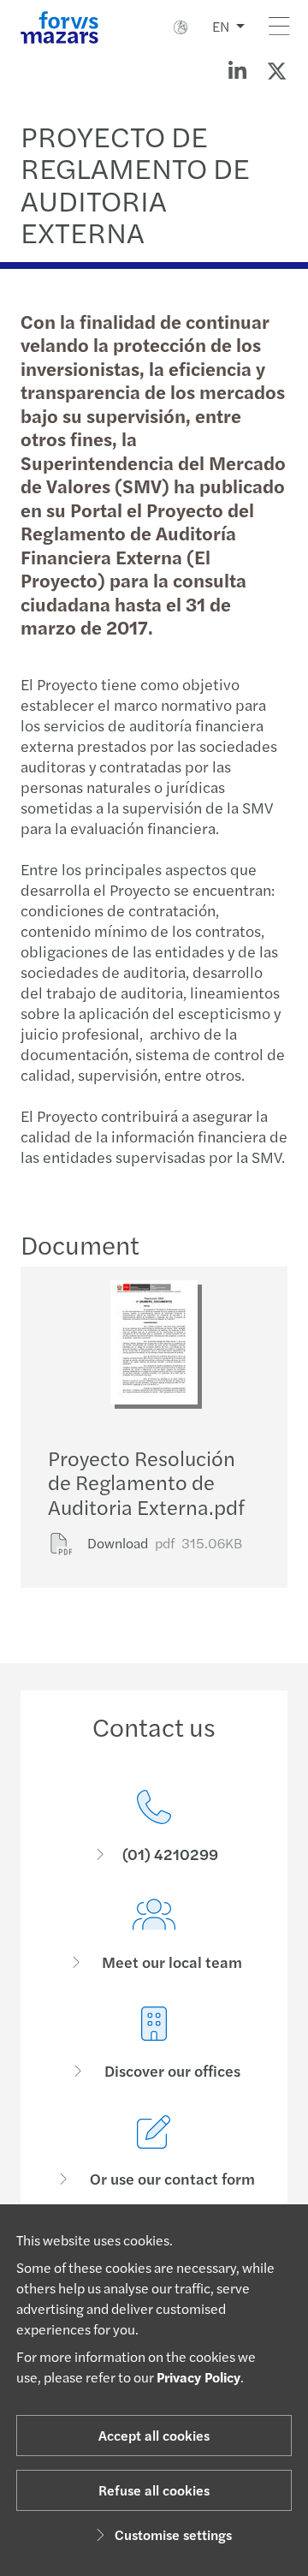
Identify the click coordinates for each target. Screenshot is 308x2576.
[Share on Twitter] (276, 70)
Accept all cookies (154, 2435)
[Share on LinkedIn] (237, 70)
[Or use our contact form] (154, 2152)
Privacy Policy (198, 2377)
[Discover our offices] (154, 2044)
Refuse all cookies (154, 2490)
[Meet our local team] (154, 1935)
